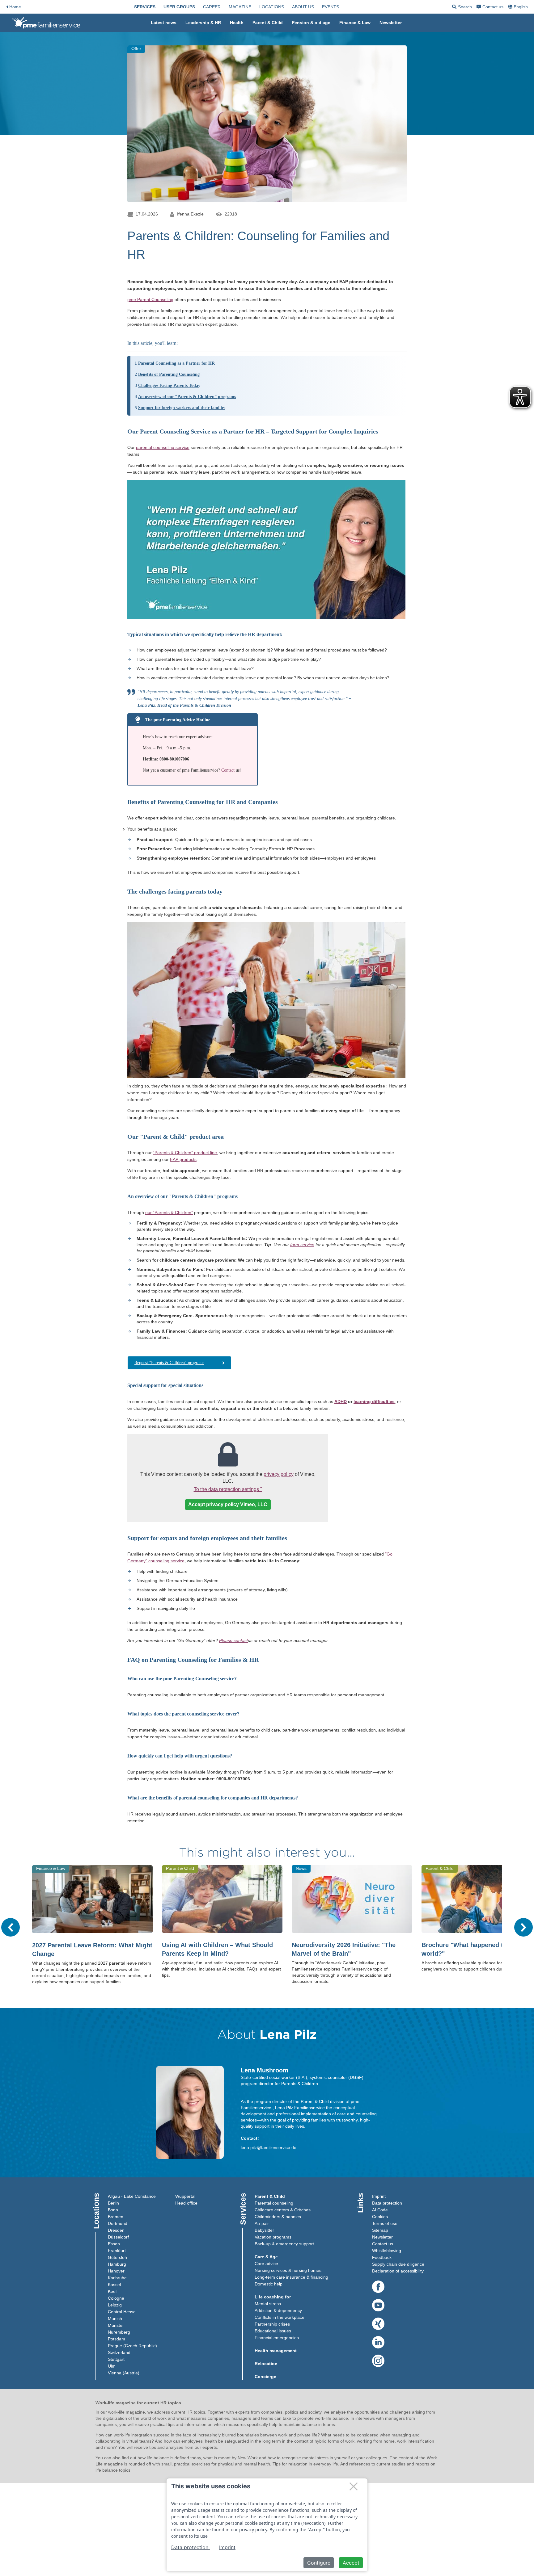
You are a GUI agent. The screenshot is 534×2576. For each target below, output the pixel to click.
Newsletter (391, 23)
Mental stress (268, 2304)
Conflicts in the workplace (280, 2317)
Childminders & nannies (278, 2217)
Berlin (113, 2203)
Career (212, 7)
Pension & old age (311, 23)
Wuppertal (185, 2196)
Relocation (266, 2364)
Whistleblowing (387, 2251)
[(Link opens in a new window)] (378, 2287)
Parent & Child (268, 23)
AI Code (380, 2210)
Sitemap (380, 2230)
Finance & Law (355, 23)
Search (462, 8)
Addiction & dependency (278, 2310)
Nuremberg (119, 2332)
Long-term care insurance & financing (291, 2277)
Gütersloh (117, 2257)
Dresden (116, 2230)
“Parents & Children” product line (185, 1153)
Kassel (114, 2285)
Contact (228, 770)
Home (15, 7)
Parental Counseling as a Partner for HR (176, 363)
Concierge (265, 2377)
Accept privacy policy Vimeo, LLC (228, 1504)
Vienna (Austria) (124, 2373)
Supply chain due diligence (398, 2264)
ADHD (341, 1401)
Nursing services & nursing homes (288, 2270)
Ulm (112, 2366)
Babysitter (264, 2230)
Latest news (164, 23)
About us (303, 7)
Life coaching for (273, 2297)
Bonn (113, 2210)
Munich (115, 2318)
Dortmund (118, 2223)
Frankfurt (117, 2251)
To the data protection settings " (228, 1489)
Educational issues (273, 2331)
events (331, 7)
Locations (272, 7)
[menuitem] (145, 7)
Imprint (379, 2196)
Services (145, 7)
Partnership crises (272, 2324)
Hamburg (117, 2264)
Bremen (116, 2217)
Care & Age (266, 2257)
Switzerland (119, 2352)
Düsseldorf (118, 2237)
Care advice (266, 2264)
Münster (116, 2325)
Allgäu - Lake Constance (132, 2196)
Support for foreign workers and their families (182, 408)
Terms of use (385, 2223)
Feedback (382, 2257)
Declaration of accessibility (398, 2271)
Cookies (380, 2217)
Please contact (233, 1640)
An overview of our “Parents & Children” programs (187, 397)
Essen (114, 2244)
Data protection (387, 2203)
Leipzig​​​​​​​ (115, 2305)
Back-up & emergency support (284, 2244)
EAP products (183, 1159)
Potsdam (117, 2339)
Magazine (240, 7)
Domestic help (269, 2284)
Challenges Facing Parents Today (169, 385)
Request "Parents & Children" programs (169, 1363)
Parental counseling (274, 2203)
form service (302, 1245)
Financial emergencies (277, 2338)
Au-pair (262, 2223)
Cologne (116, 2298)
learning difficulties (374, 1401)
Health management (276, 2351)
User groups (179, 7)
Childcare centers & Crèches (283, 2210)
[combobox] (519, 7)
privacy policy (279, 1474)
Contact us (493, 7)
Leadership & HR (203, 23)
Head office (186, 2203)
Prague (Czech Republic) (132, 2346)
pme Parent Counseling (150, 299)
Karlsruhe (117, 2278)
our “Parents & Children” (169, 1213)
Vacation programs (273, 2237)
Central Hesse (122, 2312)
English (521, 7)
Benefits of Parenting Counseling (169, 374)
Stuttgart (116, 2359)
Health (237, 23)
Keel (112, 2291)
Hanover (116, 2271)
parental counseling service (163, 447)
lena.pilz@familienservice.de (269, 2147)
